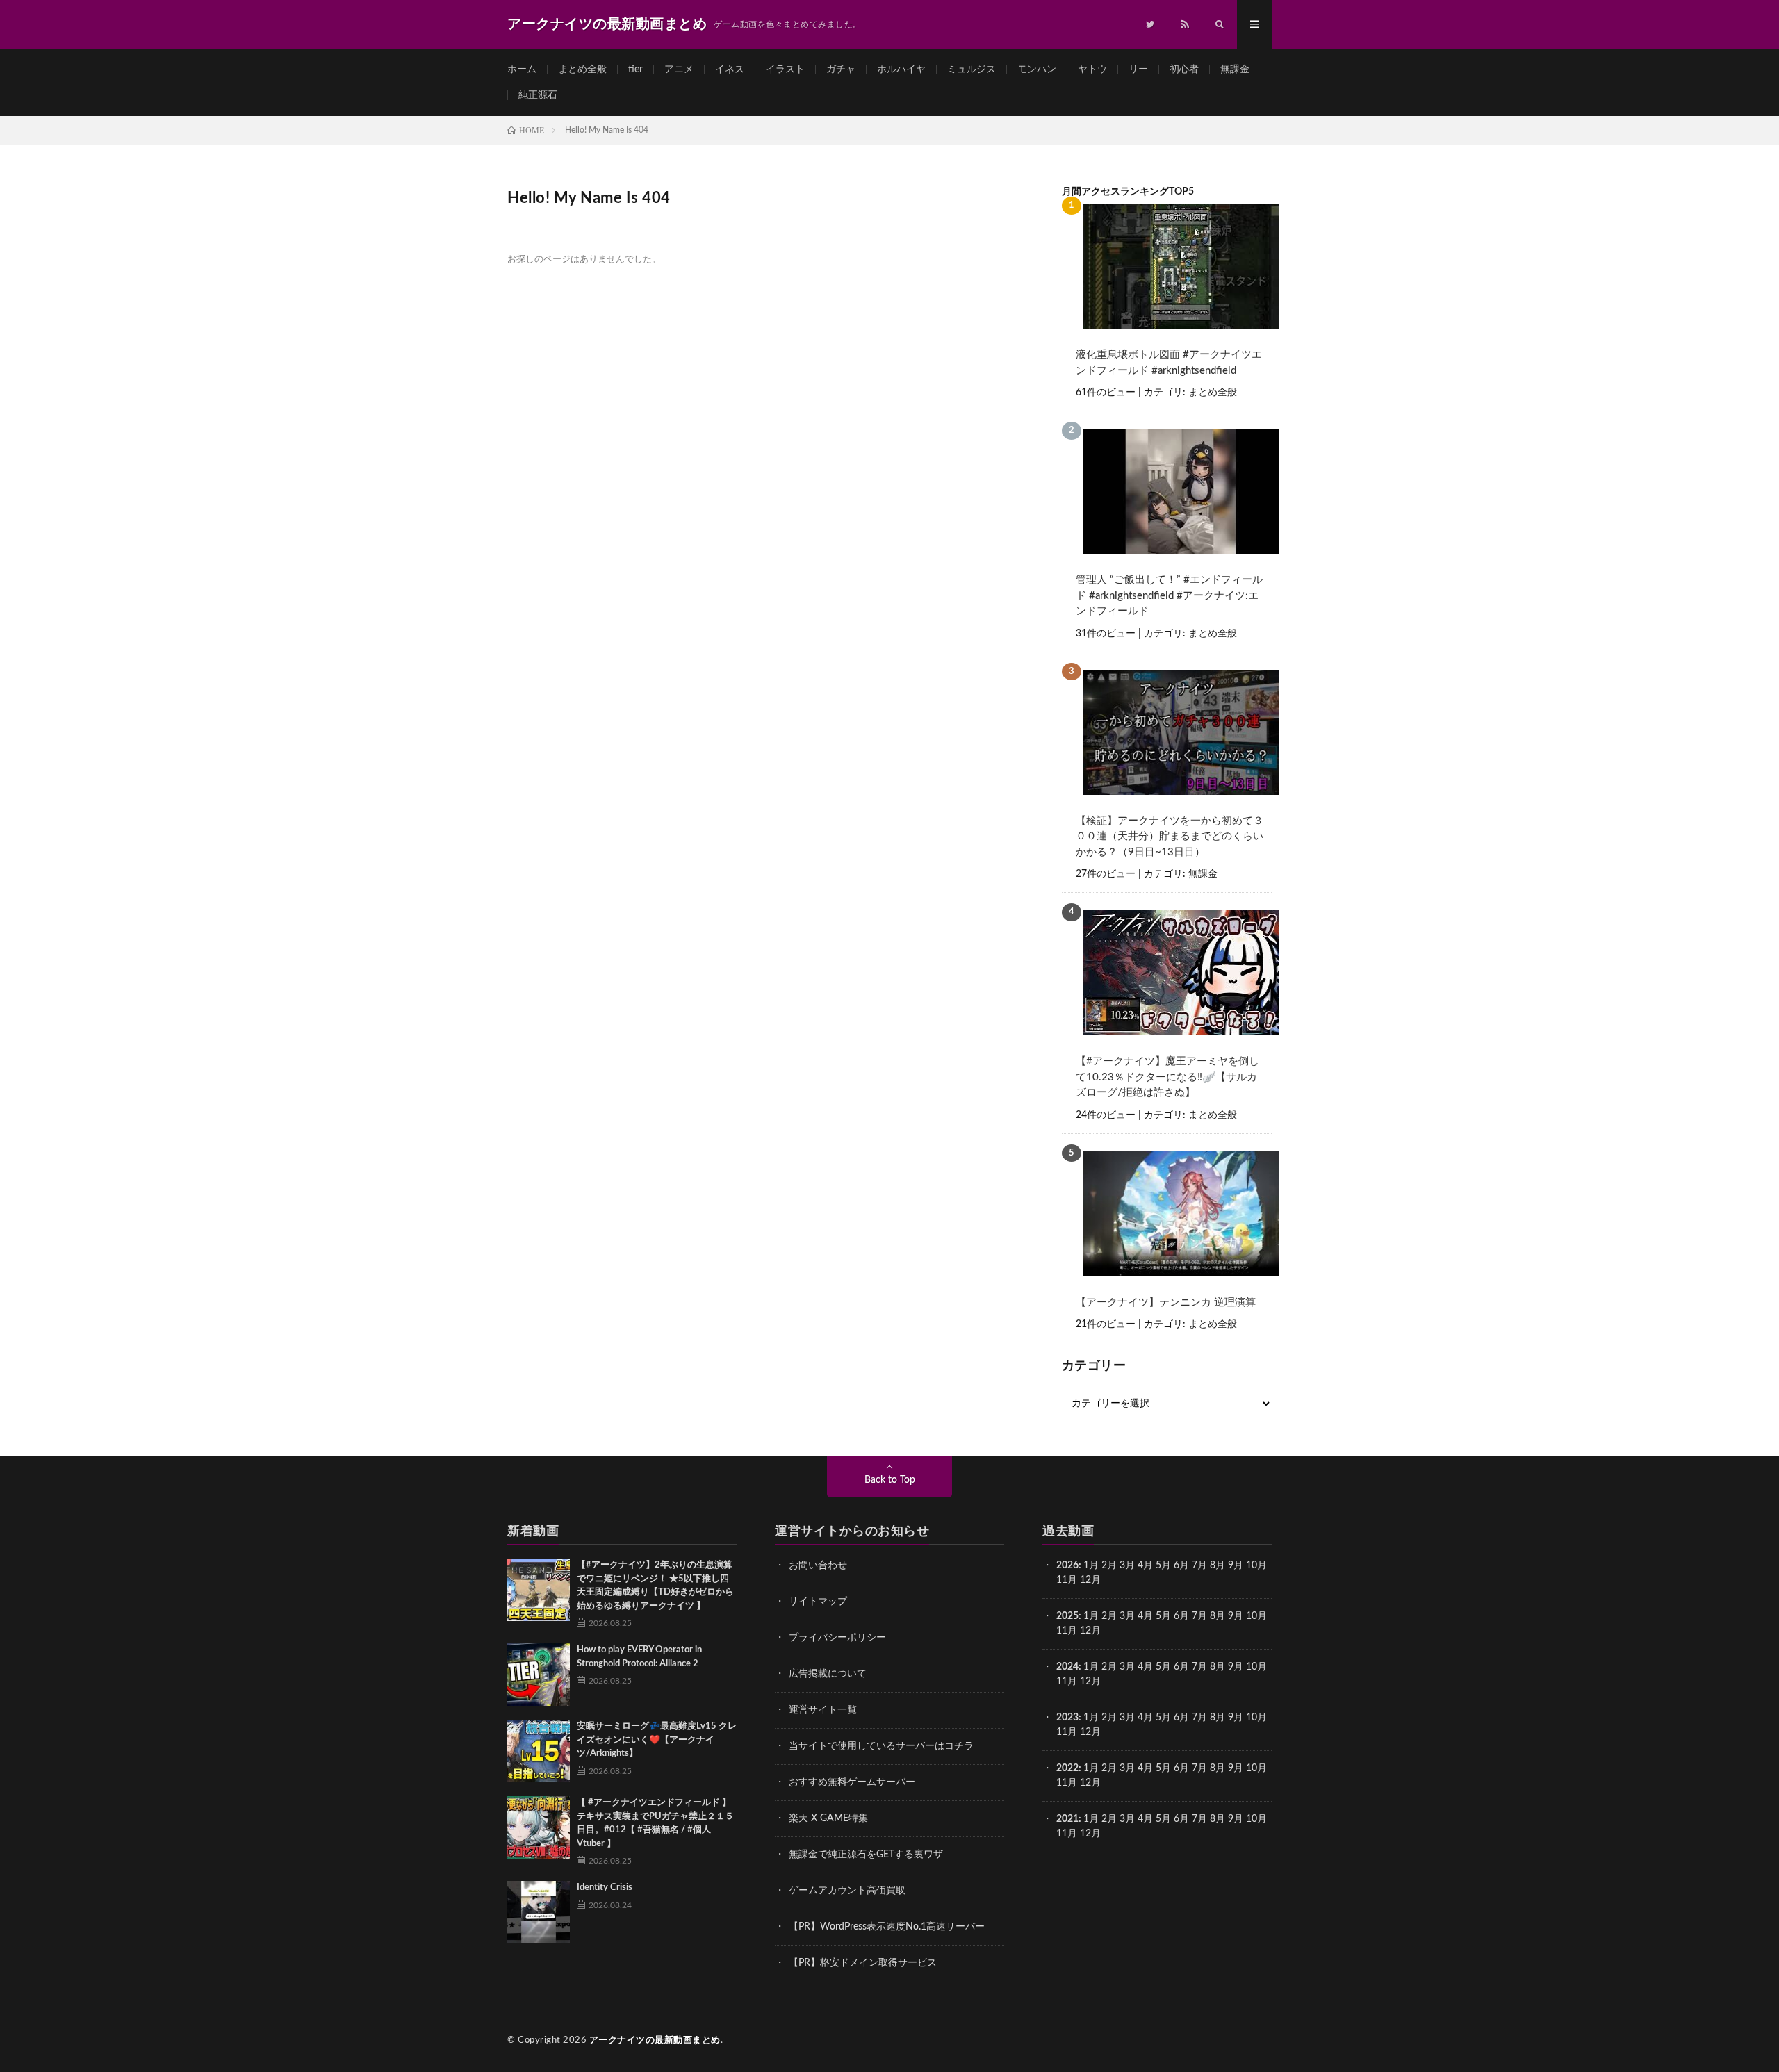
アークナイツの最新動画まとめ (655, 2040)
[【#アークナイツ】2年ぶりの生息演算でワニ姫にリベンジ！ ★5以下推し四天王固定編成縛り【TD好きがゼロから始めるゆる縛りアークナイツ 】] (539, 1590)
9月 (1236, 1616)
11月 (1067, 1631)
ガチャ (841, 69)
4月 (1145, 1565)
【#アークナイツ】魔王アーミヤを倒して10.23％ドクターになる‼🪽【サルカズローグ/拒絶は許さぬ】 (1167, 1077)
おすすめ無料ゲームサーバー (852, 1782)
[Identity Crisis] (539, 1912)
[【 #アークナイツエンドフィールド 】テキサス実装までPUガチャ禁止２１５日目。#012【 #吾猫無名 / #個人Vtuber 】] (539, 1827)
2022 (1067, 1768)
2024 (1067, 1667)
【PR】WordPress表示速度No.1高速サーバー (887, 1927)
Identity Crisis (605, 1888)
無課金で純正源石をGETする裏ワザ (866, 1855)
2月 (1109, 1565)
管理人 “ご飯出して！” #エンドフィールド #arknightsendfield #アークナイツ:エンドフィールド (1169, 595)
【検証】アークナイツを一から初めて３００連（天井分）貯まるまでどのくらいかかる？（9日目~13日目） (1170, 837)
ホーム (522, 69)
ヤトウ (1092, 69)
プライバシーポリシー (837, 1638)
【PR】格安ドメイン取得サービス (863, 1963)
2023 (1067, 1718)
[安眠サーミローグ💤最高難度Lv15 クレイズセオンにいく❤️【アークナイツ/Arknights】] (539, 1751)
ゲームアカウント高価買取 (847, 1891)
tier (636, 69)
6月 (1181, 1565)
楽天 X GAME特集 (828, 1818)
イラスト (785, 69)
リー (1138, 69)
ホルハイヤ (901, 69)
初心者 (1184, 69)
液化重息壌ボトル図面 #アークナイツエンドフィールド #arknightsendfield (1169, 363)
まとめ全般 (582, 69)
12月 (1090, 1631)
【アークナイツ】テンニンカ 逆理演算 (1166, 1302)
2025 (1067, 1616)
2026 (1067, 1565)
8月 (1218, 1565)
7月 (1199, 1565)
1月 (1091, 1565)
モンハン (1037, 69)
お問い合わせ (818, 1565)
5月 (1163, 1565)
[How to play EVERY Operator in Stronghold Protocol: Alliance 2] (539, 1675)
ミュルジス (972, 69)
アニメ (679, 69)
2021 (1067, 1819)
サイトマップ (818, 1602)
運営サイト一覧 (823, 1710)
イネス (730, 69)
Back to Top (890, 1480)
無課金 (1235, 69)
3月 (1127, 1565)
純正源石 (538, 95)
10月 (1256, 1616)
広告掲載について (828, 1674)
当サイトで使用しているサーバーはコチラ (881, 1746)
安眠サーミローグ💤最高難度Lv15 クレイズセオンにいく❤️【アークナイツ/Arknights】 (657, 1740)
